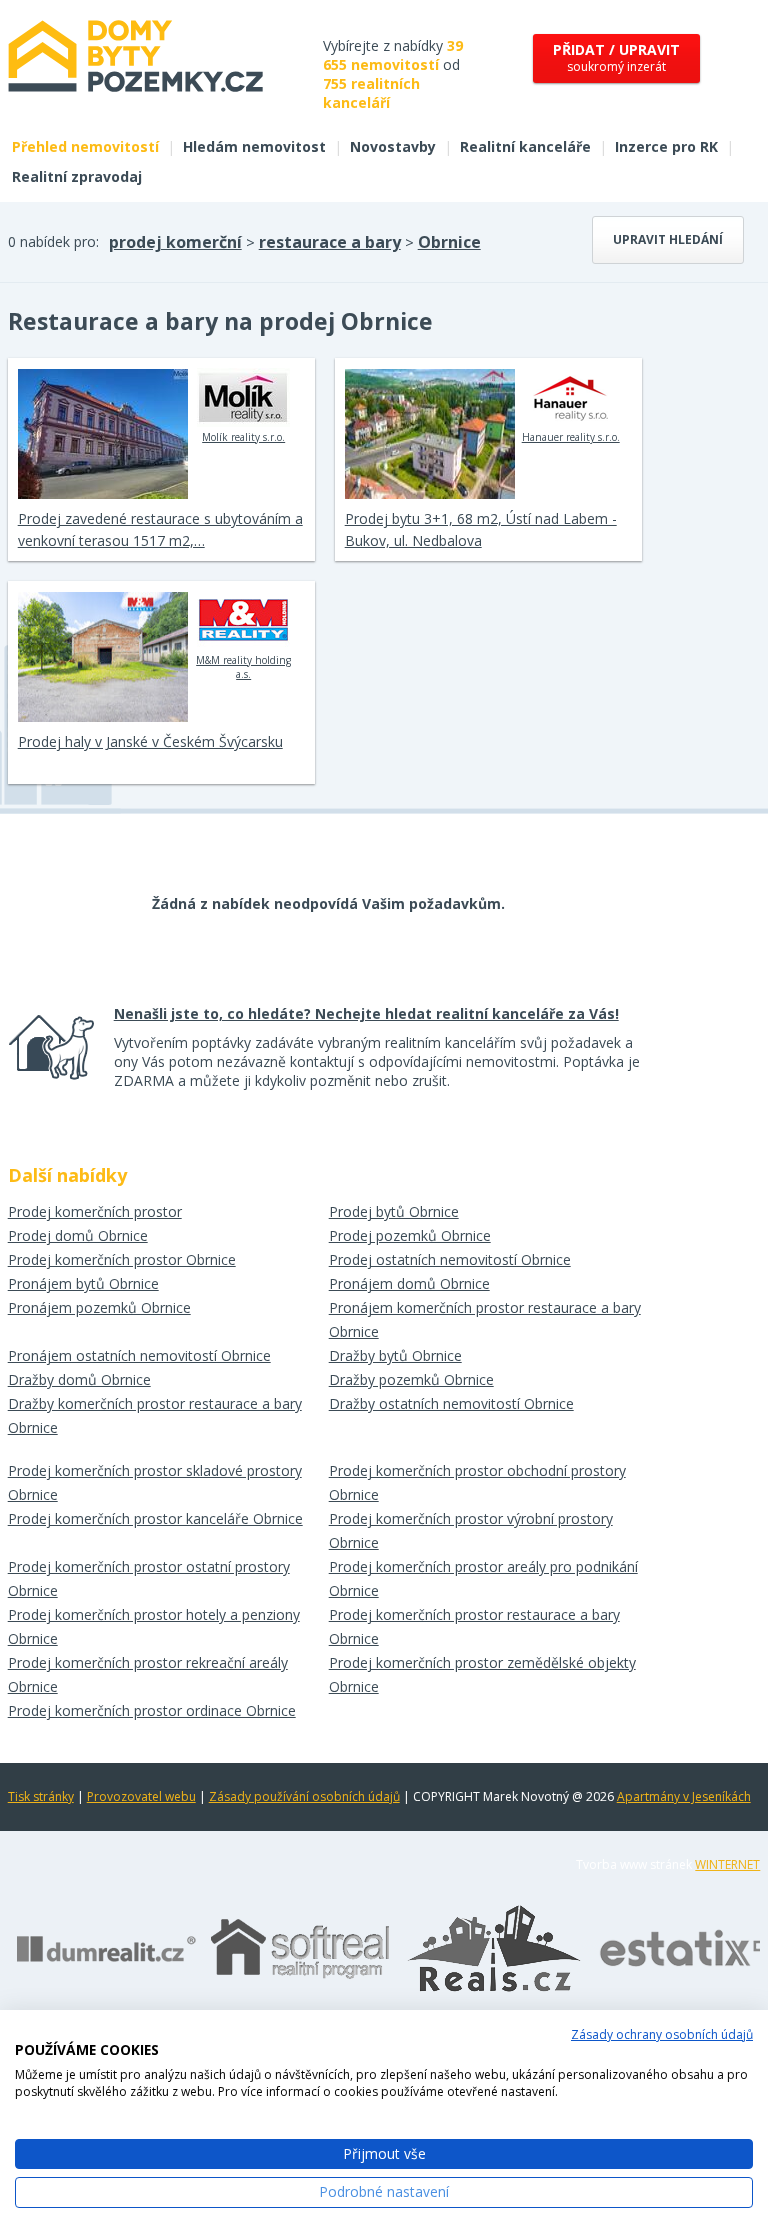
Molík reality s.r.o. (243, 437)
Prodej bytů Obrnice (394, 1211)
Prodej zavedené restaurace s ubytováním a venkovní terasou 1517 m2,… (160, 529)
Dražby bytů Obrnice (395, 1355)
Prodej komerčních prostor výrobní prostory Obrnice (471, 1530)
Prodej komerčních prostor (95, 1211)
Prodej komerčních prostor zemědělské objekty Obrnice (482, 1674)
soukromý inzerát (616, 57)
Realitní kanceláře (525, 146)
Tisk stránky (41, 1796)
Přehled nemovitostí (85, 146)
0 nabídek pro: (53, 241)
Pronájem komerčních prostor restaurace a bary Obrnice (485, 1319)
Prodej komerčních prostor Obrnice (122, 1259)
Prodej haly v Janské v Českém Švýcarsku (150, 741)
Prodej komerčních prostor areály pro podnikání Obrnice (483, 1578)
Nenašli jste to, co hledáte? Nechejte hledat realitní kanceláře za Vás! (366, 1013)
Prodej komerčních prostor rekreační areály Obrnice (148, 1674)
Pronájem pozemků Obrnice (99, 1307)
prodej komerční (175, 242)
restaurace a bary (330, 242)
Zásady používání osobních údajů (304, 1796)
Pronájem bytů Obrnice (83, 1283)
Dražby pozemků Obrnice (411, 1379)
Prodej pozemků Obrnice (410, 1235)
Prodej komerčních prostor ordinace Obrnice (152, 1710)
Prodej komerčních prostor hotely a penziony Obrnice (154, 1626)
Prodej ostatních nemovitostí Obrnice (450, 1259)
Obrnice (449, 242)
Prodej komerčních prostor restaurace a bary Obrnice (474, 1626)
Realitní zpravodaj (77, 176)
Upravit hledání (668, 239)
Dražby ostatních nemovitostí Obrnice (451, 1403)
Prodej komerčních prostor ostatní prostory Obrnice (149, 1578)
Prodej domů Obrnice (78, 1235)
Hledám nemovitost (254, 146)
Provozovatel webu (141, 1796)
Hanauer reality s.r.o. (571, 437)
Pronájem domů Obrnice (409, 1283)
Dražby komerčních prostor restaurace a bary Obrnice (155, 1415)
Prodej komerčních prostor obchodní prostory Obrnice (477, 1482)
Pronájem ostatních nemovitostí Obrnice (139, 1355)
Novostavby (393, 146)
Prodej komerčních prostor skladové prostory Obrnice (155, 1482)
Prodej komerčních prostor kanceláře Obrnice (155, 1518)
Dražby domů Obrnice (79, 1379)
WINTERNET (727, 1864)
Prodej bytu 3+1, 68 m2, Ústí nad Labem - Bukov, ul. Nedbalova (481, 529)
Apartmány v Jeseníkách (684, 1796)
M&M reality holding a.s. (243, 667)
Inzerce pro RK (666, 146)
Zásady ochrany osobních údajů (662, 2034)
